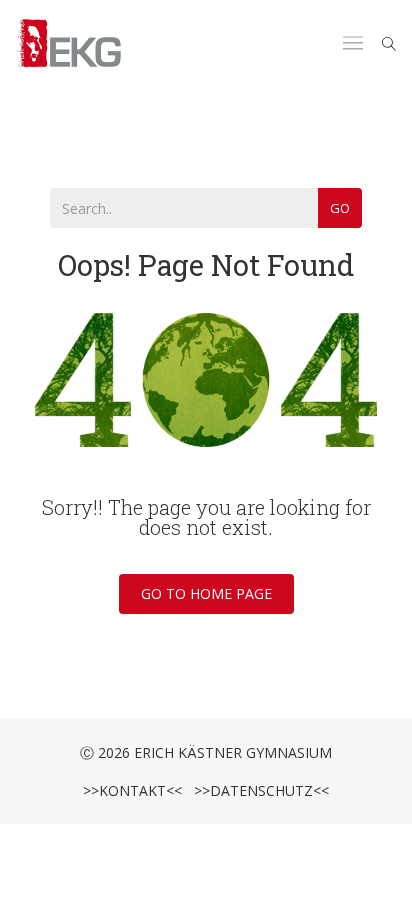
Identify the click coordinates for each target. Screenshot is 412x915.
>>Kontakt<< (132, 790)
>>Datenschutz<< (257, 790)
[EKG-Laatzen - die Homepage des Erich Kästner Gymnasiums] (69, 44)
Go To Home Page (206, 593)
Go (340, 208)
